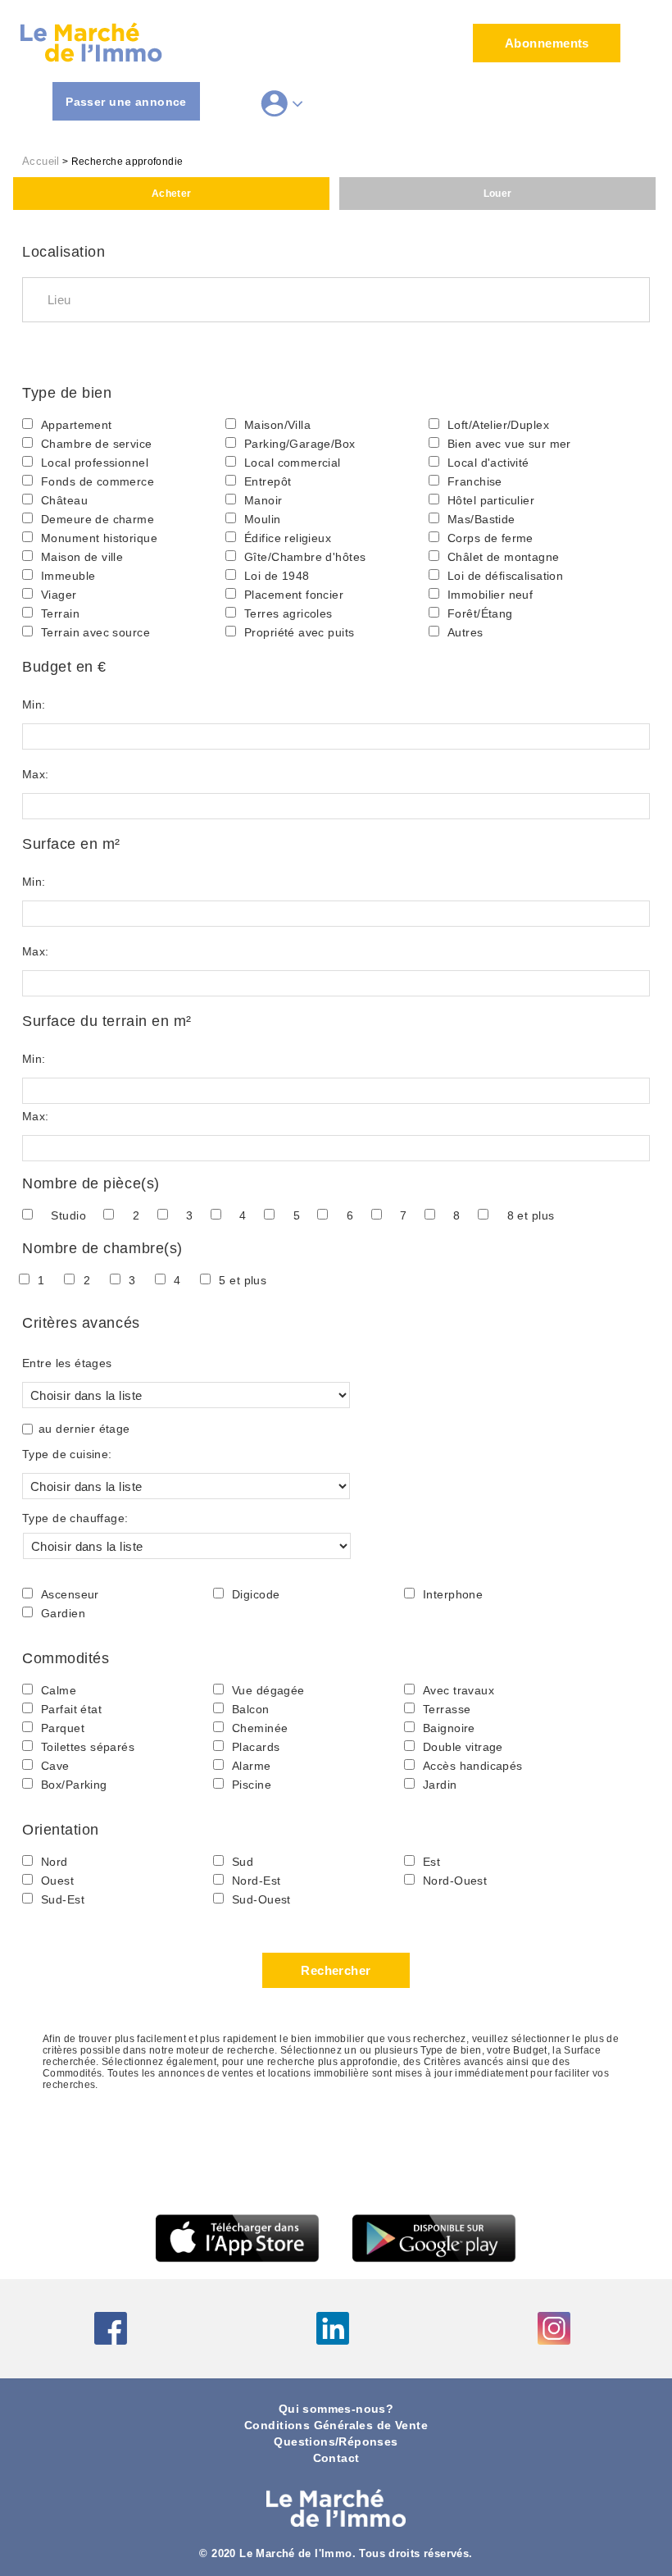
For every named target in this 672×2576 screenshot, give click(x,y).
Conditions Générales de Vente (336, 2426)
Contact (336, 2458)
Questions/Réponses (336, 2442)
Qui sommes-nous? (336, 2409)
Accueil (41, 162)
